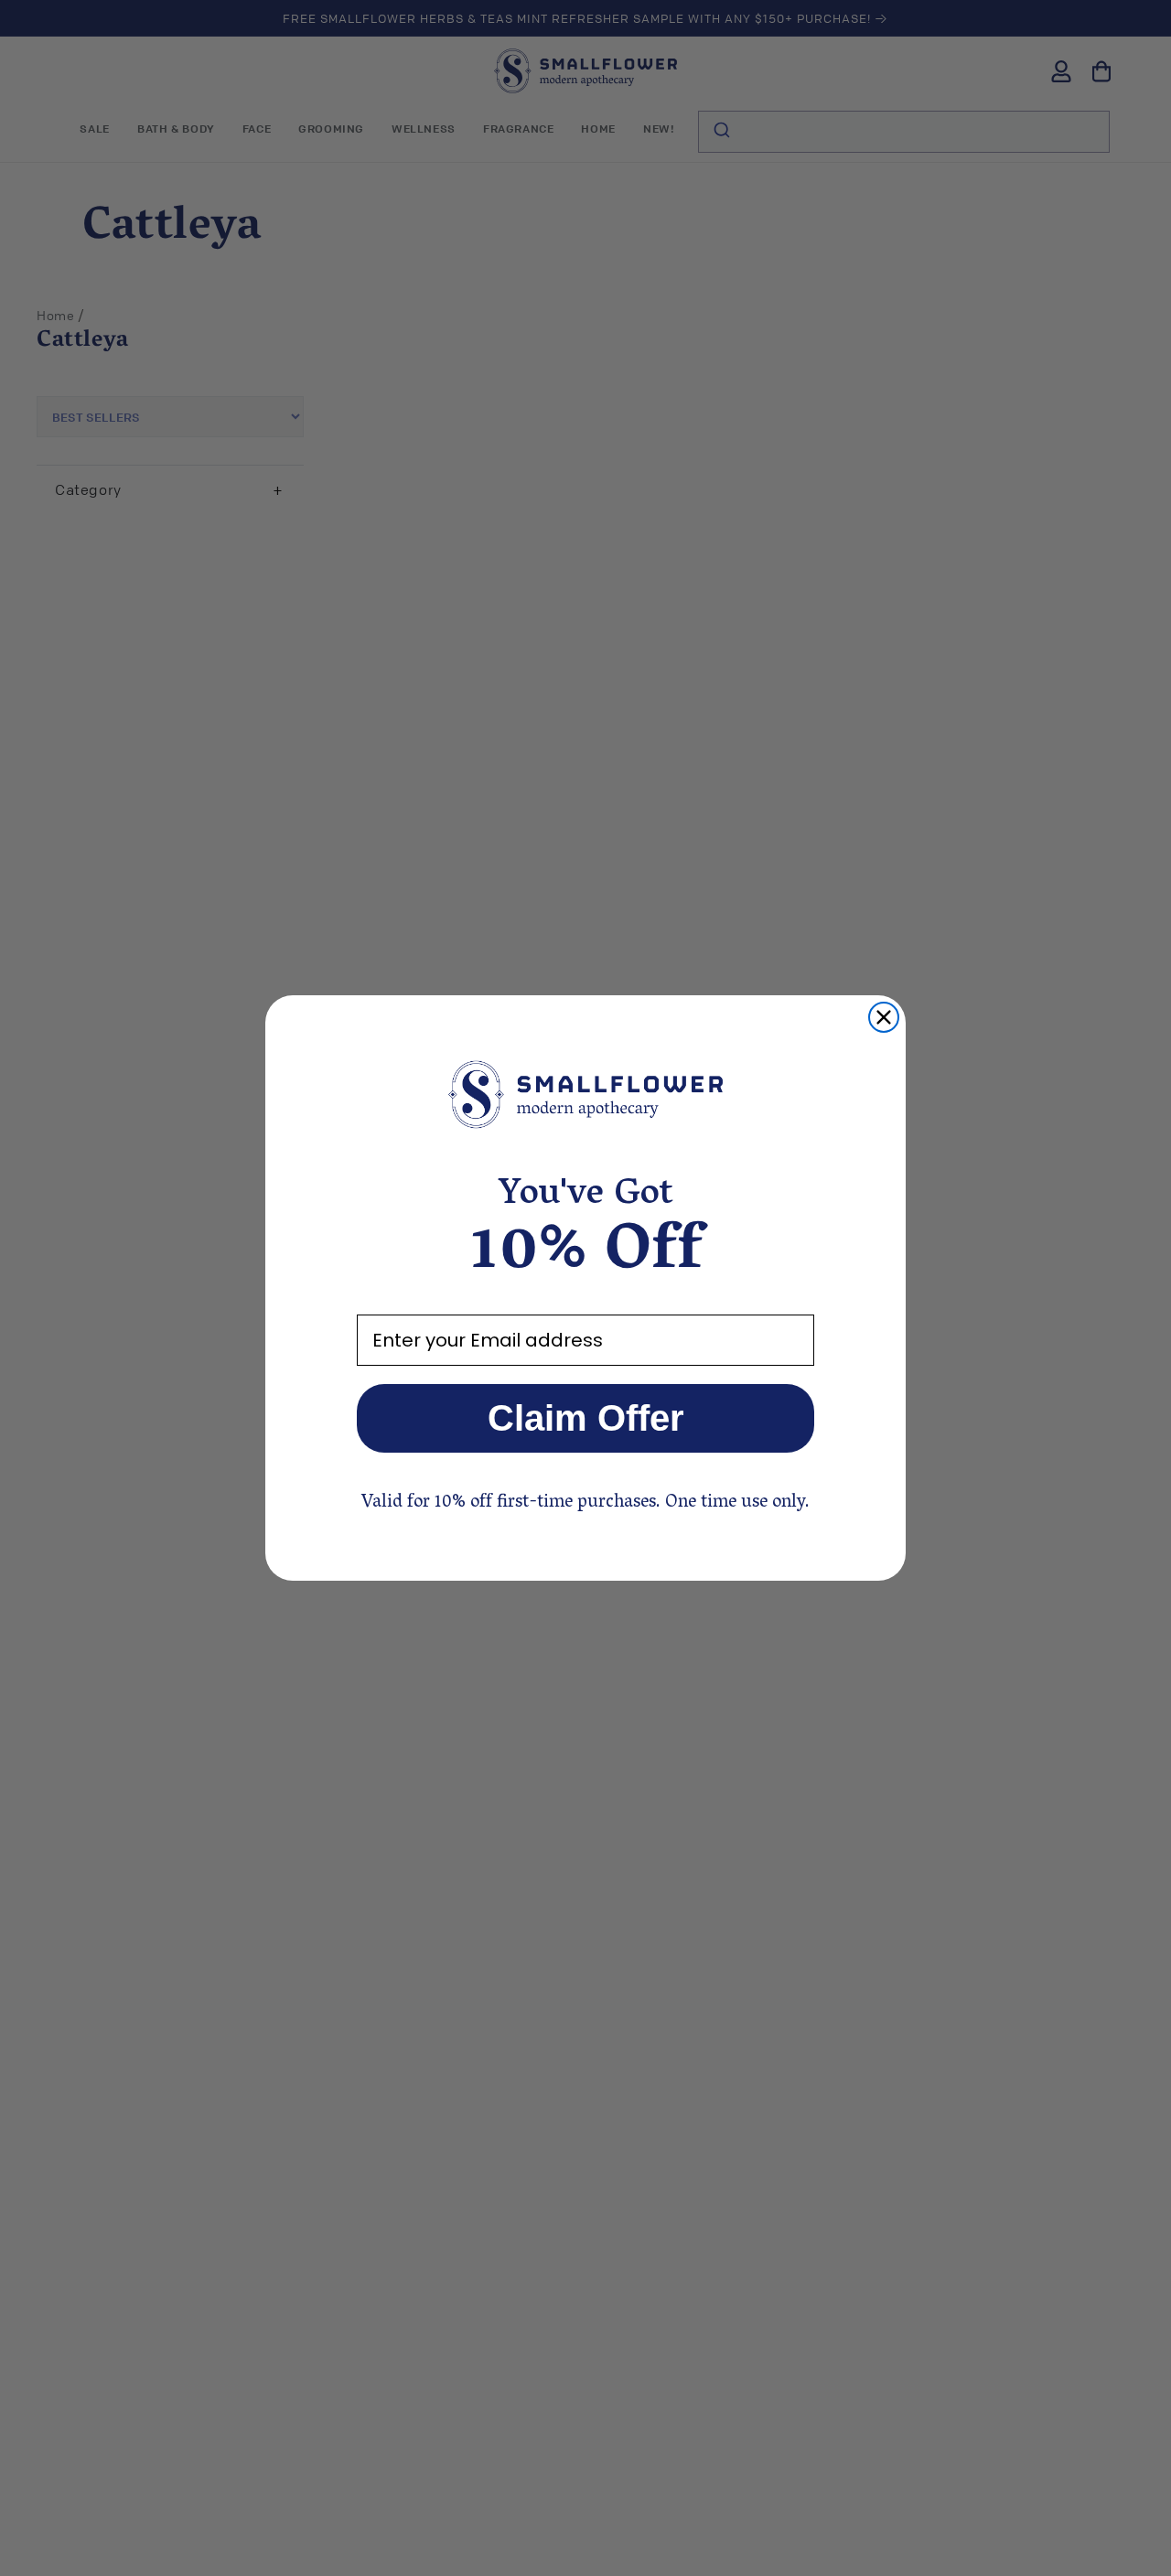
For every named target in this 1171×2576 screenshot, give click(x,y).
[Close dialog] (884, 1017)
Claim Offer (586, 1418)
